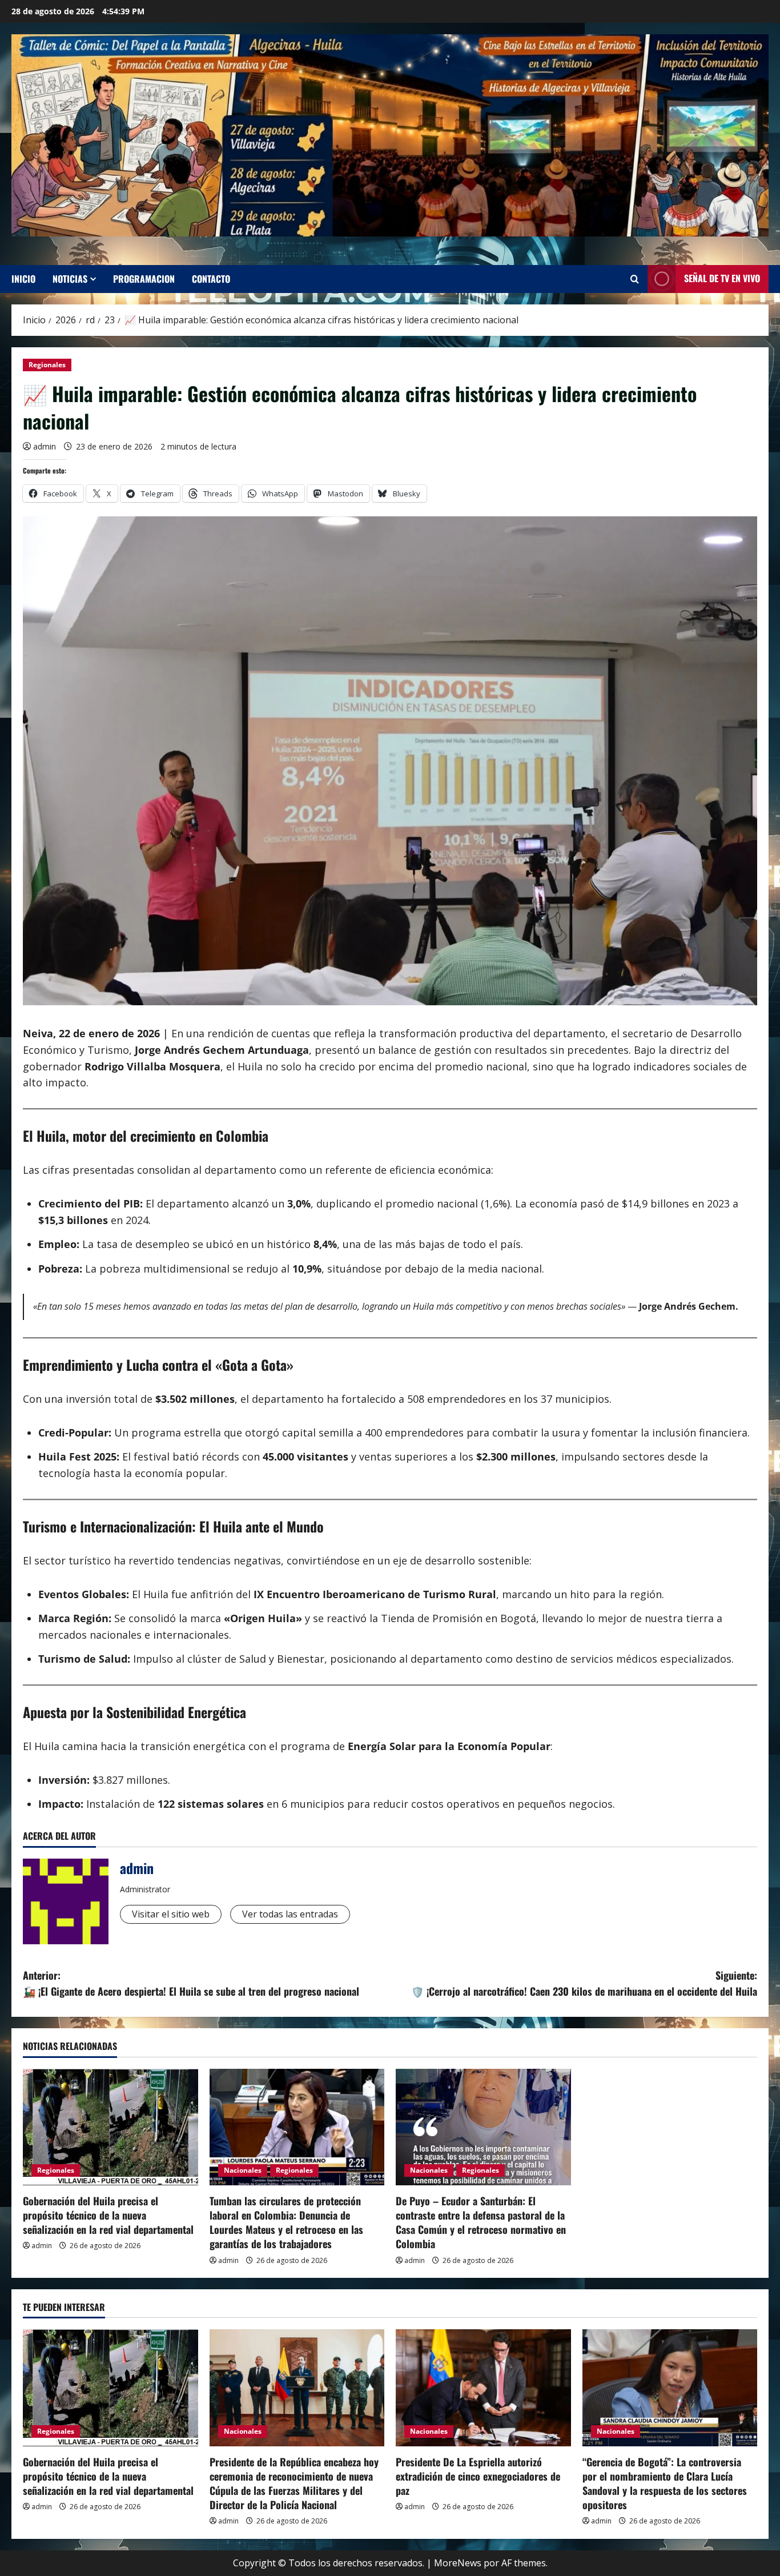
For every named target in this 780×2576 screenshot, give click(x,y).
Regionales (47, 365)
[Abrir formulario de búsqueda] (635, 279)
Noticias (70, 279)
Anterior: (191, 1983)
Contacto (211, 279)
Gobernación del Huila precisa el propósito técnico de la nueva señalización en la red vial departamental (108, 2215)
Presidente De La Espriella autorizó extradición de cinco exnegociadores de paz (478, 2476)
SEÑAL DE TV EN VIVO (722, 278)
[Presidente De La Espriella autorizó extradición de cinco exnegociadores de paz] (483, 2388)
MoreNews (458, 2563)
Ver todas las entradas (290, 1914)
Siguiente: (584, 1983)
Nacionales (243, 2170)
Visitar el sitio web (171, 1914)
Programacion (144, 279)
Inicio (23, 279)
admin (45, 446)
